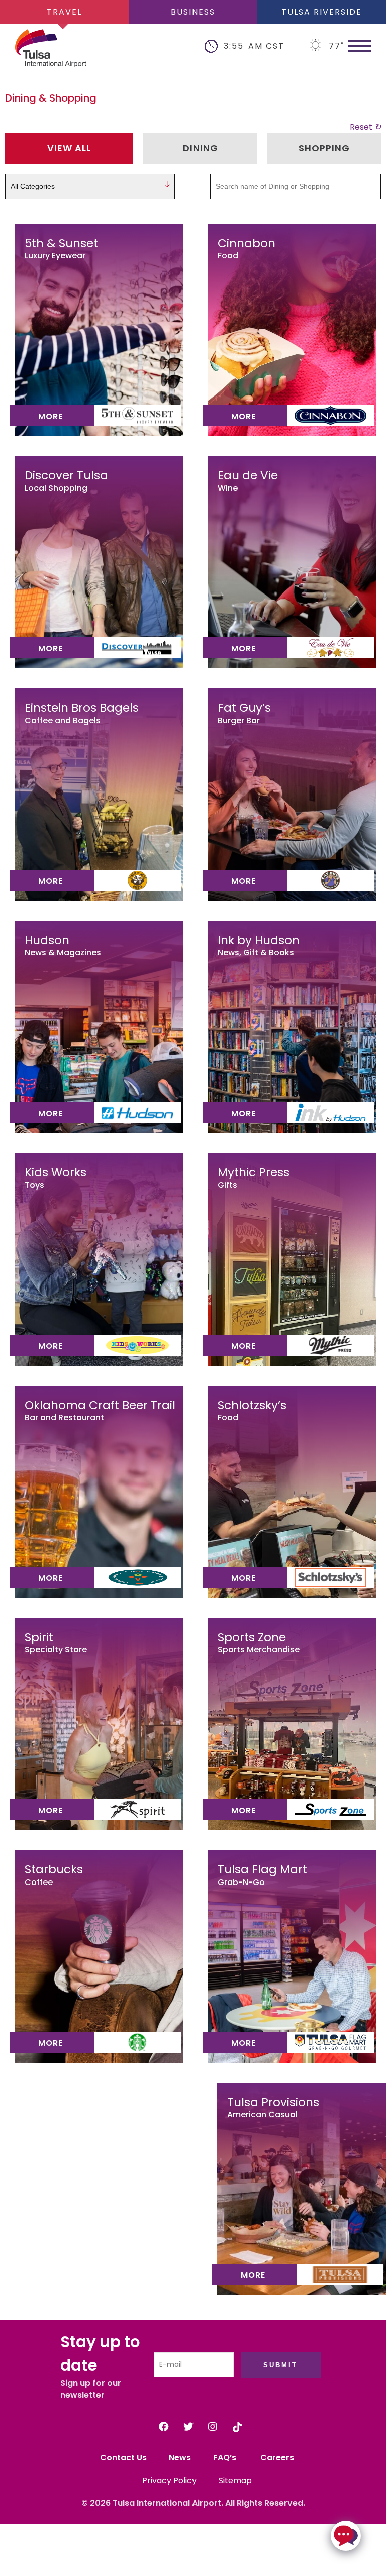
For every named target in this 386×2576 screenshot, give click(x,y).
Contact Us (123, 2458)
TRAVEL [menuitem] (64, 12)
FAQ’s (226, 2458)
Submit (280, 2365)
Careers (277, 2458)
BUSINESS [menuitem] (193, 12)
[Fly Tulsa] (35, 50)
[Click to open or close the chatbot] (346, 2536)
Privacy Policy (169, 2480)
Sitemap (235, 2480)
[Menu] (360, 45)
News (180, 2458)
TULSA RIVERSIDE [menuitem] (322, 12)
